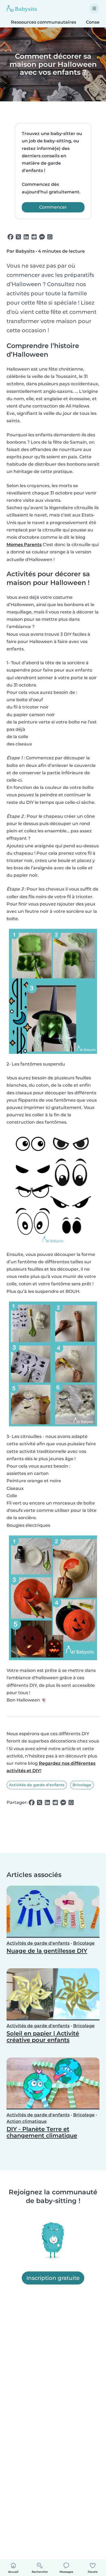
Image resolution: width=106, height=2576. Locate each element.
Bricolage (82, 1785)
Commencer (53, 207)
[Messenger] (42, 237)
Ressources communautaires (43, 22)
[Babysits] (22, 8)
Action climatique (27, 2121)
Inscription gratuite (53, 2278)
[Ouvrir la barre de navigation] (94, 8)
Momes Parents (24, 545)
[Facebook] (10, 237)
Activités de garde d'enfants (37, 1785)
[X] (18, 237)
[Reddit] (34, 237)
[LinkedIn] (26, 237)
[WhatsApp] (50, 237)
